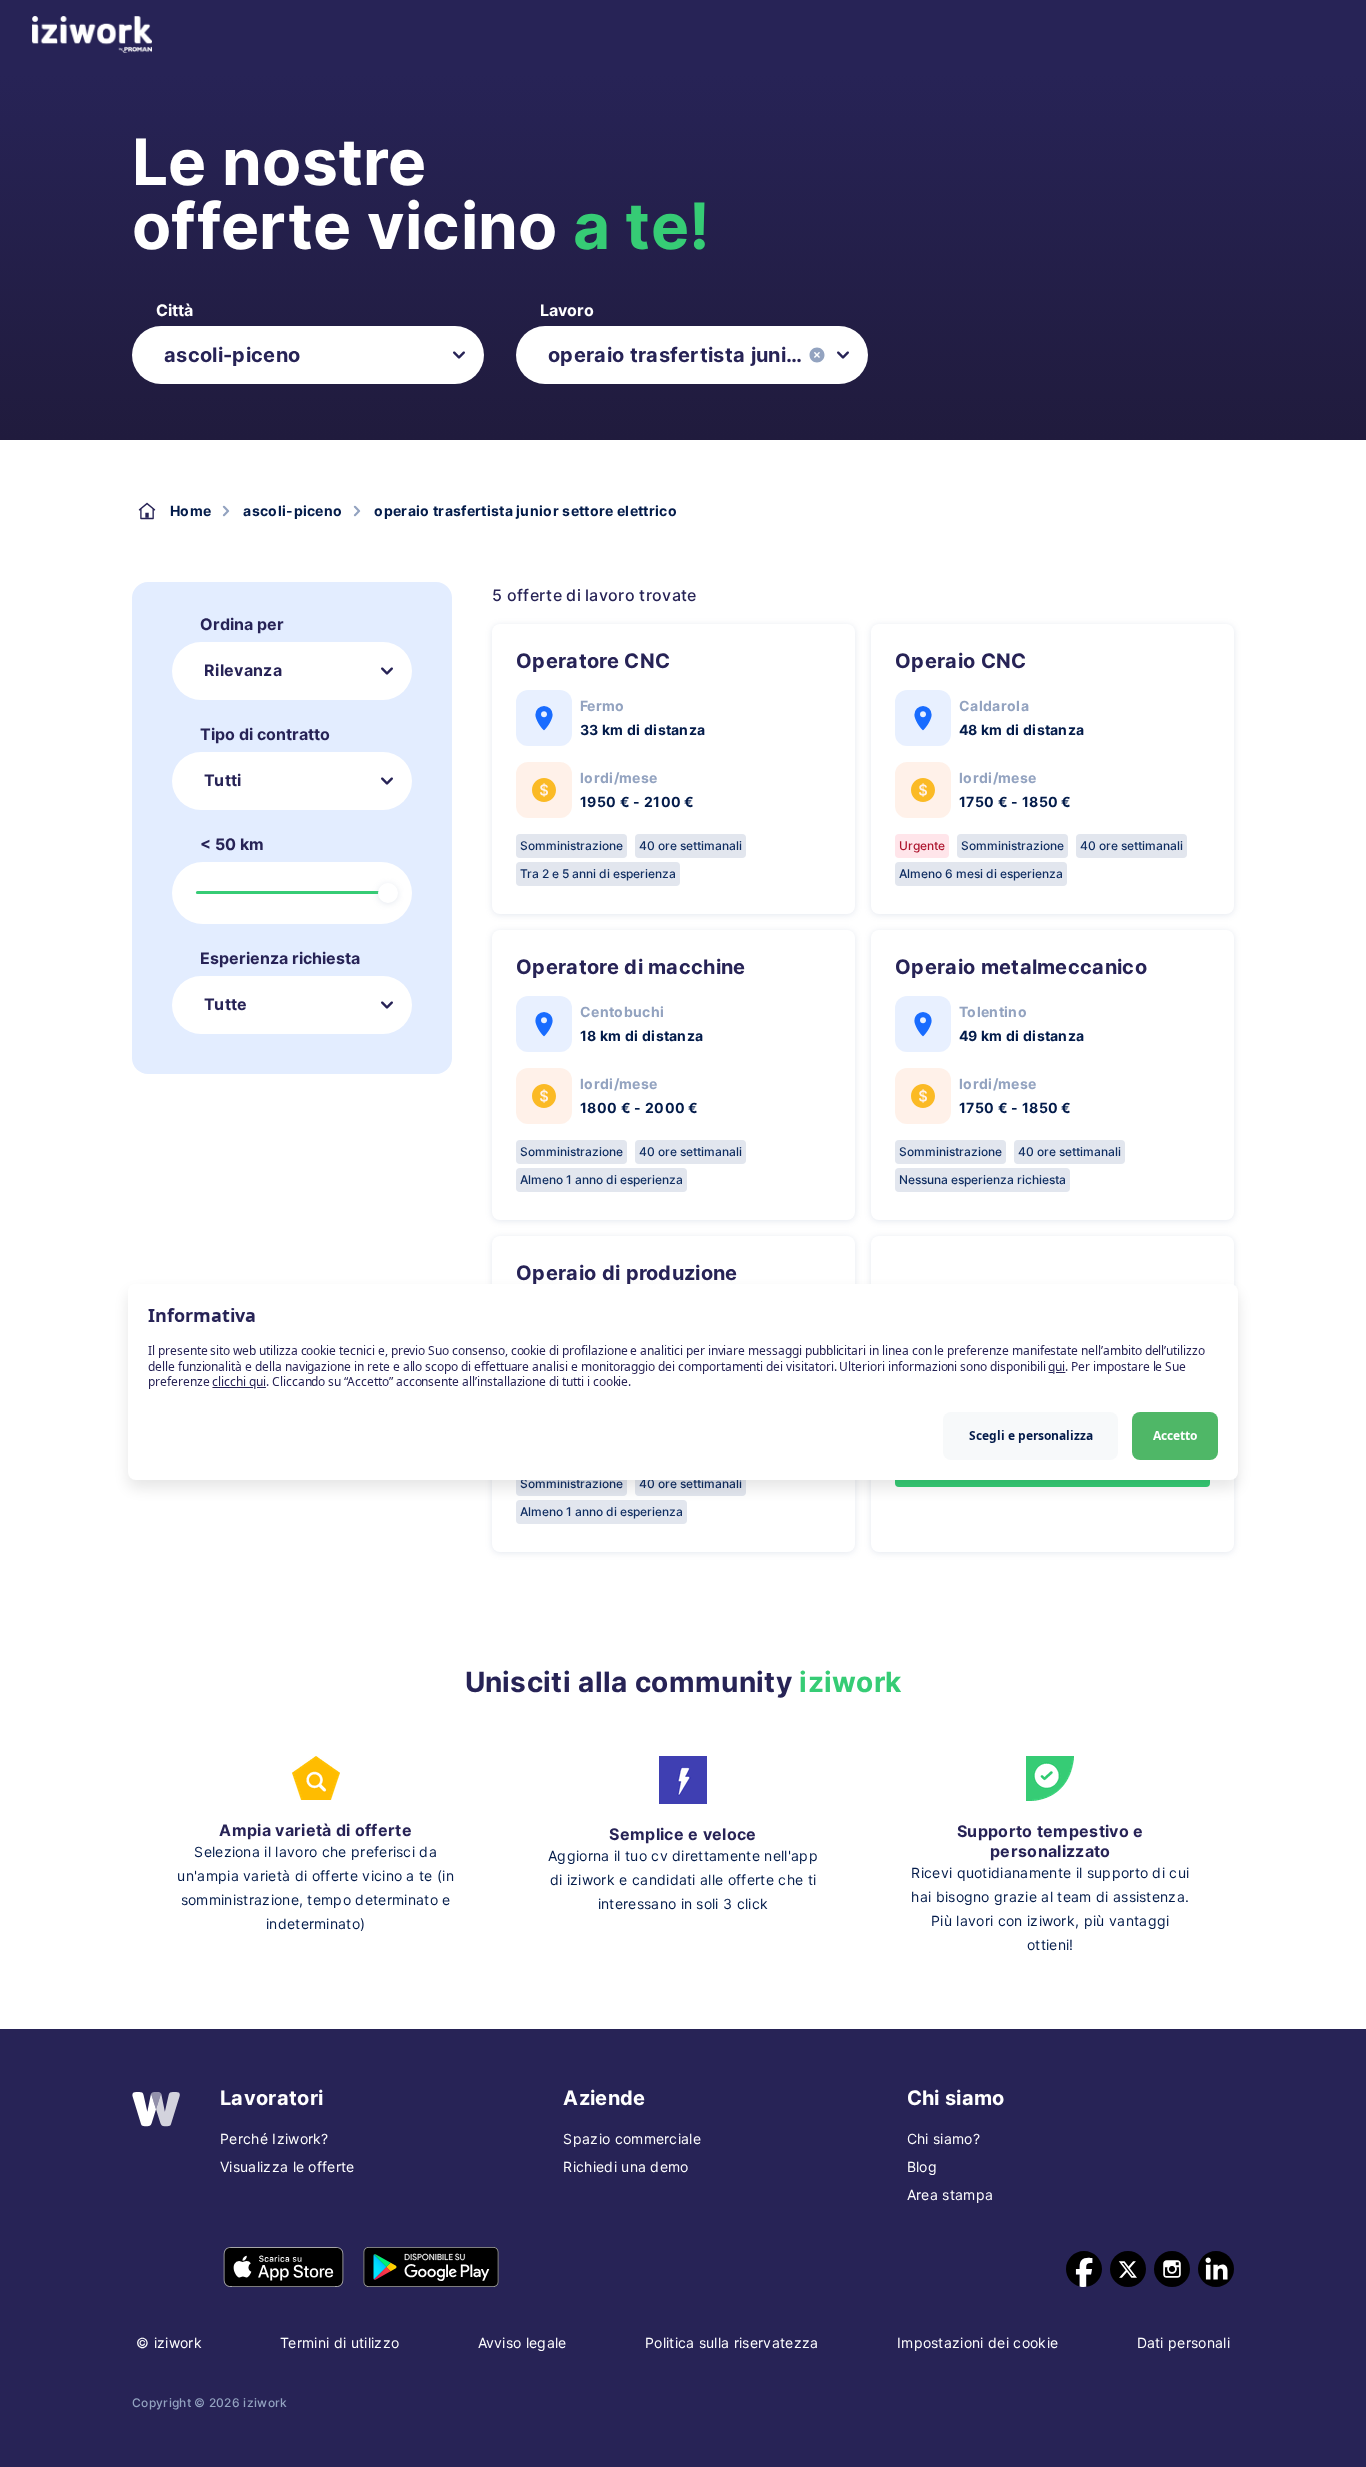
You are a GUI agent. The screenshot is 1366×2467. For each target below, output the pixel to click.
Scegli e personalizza (1031, 1435)
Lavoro (567, 310)
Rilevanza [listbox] (243, 670)
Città (174, 310)
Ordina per (242, 624)
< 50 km (232, 844)
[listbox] (308, 355)
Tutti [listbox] (223, 780)
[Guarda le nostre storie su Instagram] (1172, 2269)
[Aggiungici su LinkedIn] (1216, 2269)
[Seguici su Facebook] (1084, 2269)
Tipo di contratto (265, 734)
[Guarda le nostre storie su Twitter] (1128, 2269)
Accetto (1175, 1435)
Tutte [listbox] (226, 1004)
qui (1056, 1366)
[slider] (388, 893)
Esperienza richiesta (280, 958)
